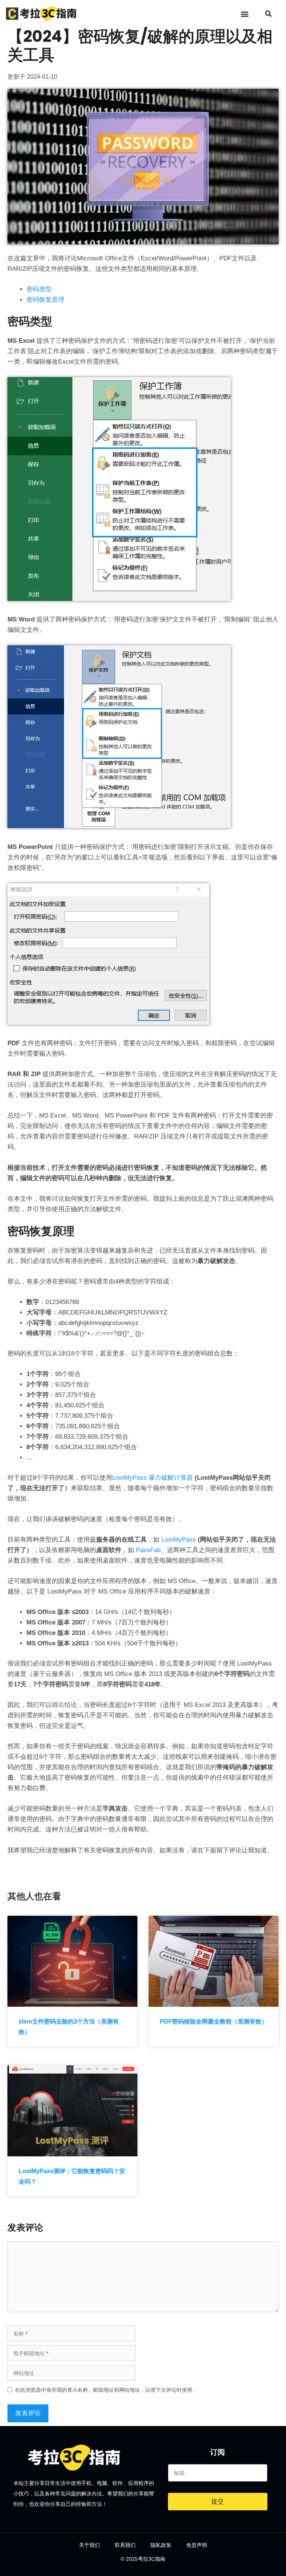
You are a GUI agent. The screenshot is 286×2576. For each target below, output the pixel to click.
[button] (244, 14)
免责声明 (197, 2545)
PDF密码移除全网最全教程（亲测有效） (214, 2022)
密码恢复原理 (45, 300)
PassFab (148, 1550)
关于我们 (89, 2545)
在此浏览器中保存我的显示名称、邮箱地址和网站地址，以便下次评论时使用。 (106, 2390)
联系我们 (125, 2545)
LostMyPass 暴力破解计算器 (152, 1478)
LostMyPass (179, 1540)
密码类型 (39, 289)
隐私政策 (161, 2545)
